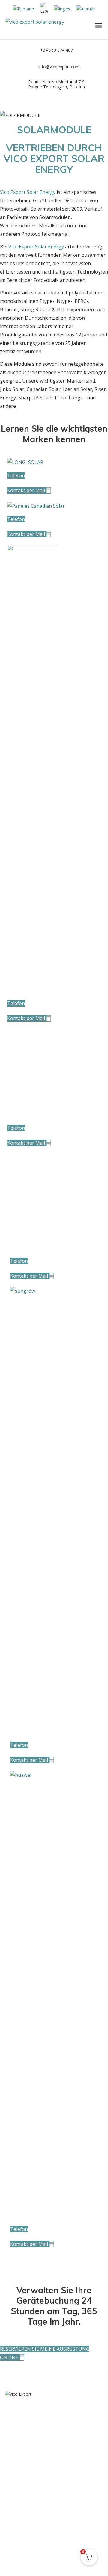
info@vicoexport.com (59, 67)
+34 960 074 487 (57, 50)
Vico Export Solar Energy (28, 192)
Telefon (16, 475)
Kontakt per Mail (27, 490)
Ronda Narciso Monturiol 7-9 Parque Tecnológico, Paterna (57, 84)
